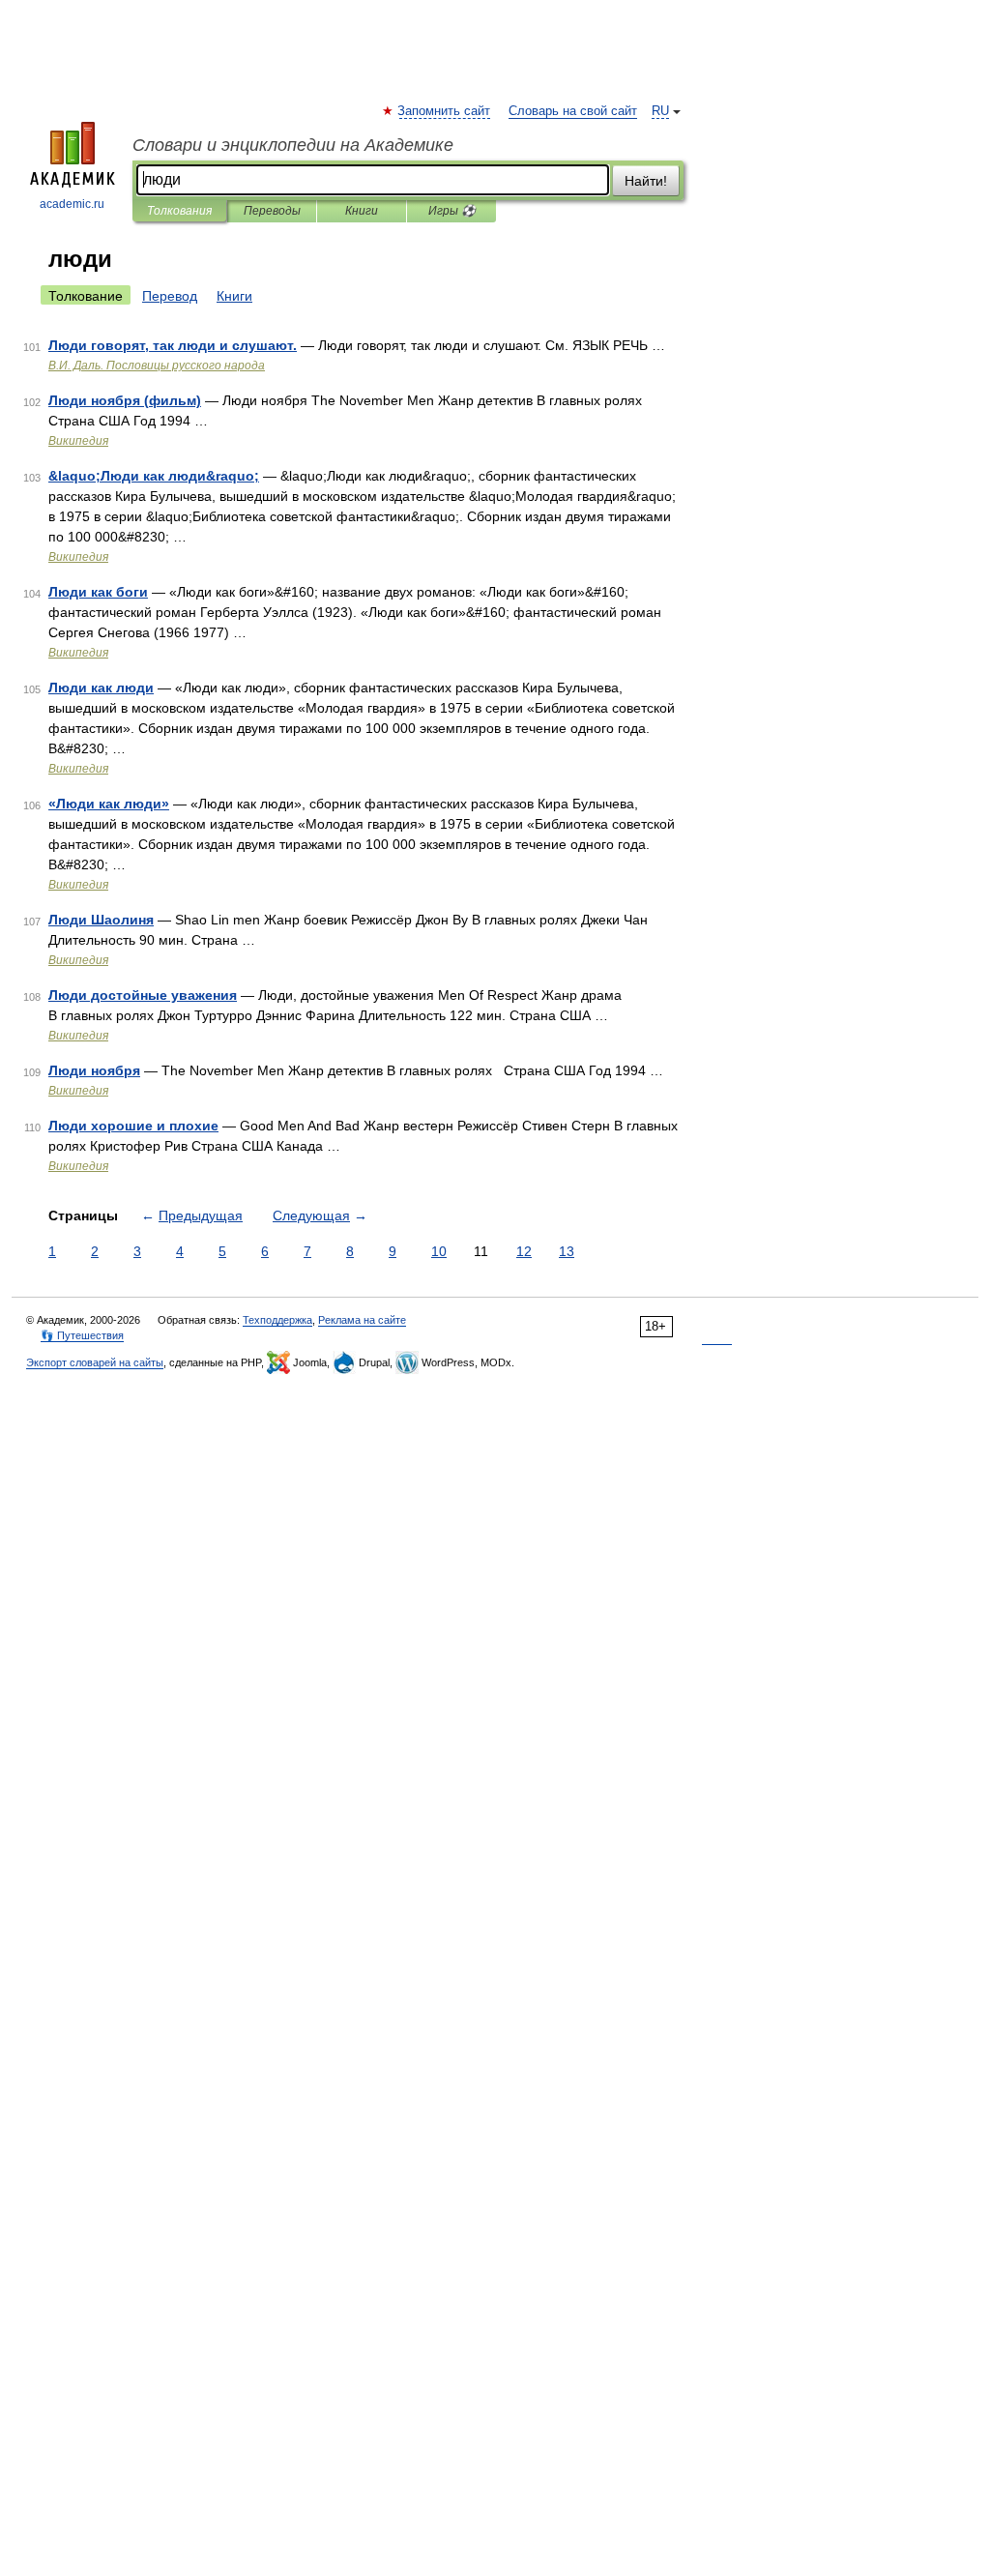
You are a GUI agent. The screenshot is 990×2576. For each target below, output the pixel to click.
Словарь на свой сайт (573, 111)
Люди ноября (94, 1070)
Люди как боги (98, 592)
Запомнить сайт (445, 111)
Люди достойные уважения (143, 995)
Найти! (646, 181)
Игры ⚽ (452, 211)
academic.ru (72, 204)
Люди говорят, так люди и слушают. (173, 345)
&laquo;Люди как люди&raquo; (154, 476)
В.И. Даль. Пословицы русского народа (157, 366)
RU (660, 111)
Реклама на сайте (362, 1320)
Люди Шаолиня (101, 920)
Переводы (272, 211)
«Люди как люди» (109, 804)
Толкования (179, 211)
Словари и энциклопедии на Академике (293, 145)
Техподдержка (277, 1320)
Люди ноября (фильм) (125, 400)
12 (524, 1251)
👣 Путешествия (82, 1335)
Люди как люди (101, 688)
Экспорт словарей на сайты (95, 1362)
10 (439, 1251)
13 (567, 1251)
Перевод (170, 296)
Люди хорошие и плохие (133, 1126)
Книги (362, 211)
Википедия (78, 441)
